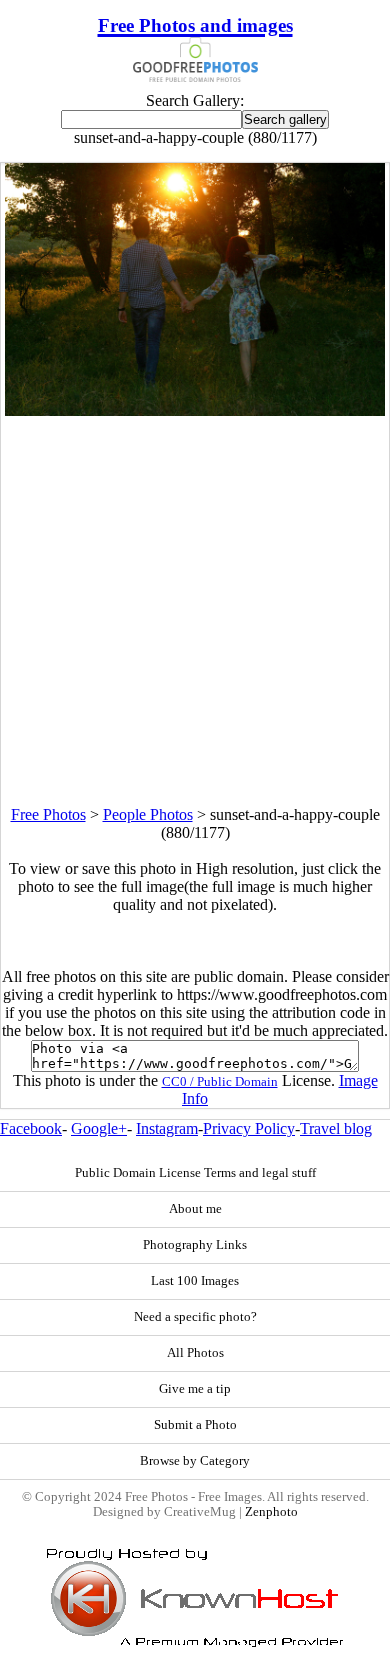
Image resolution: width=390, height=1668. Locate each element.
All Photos (195, 1353)
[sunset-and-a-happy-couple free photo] (195, 410)
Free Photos (48, 814)
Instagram (167, 1128)
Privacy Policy (249, 1128)
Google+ (99, 1128)
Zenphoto (271, 1512)
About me (195, 1209)
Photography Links (195, 1245)
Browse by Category (195, 1461)
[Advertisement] (195, 611)
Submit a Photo (195, 1425)
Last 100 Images (195, 1281)
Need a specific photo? (195, 1317)
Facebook (31, 1128)
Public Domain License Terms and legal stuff (195, 1173)
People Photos (148, 814)
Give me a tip (195, 1389)
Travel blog (336, 1128)
